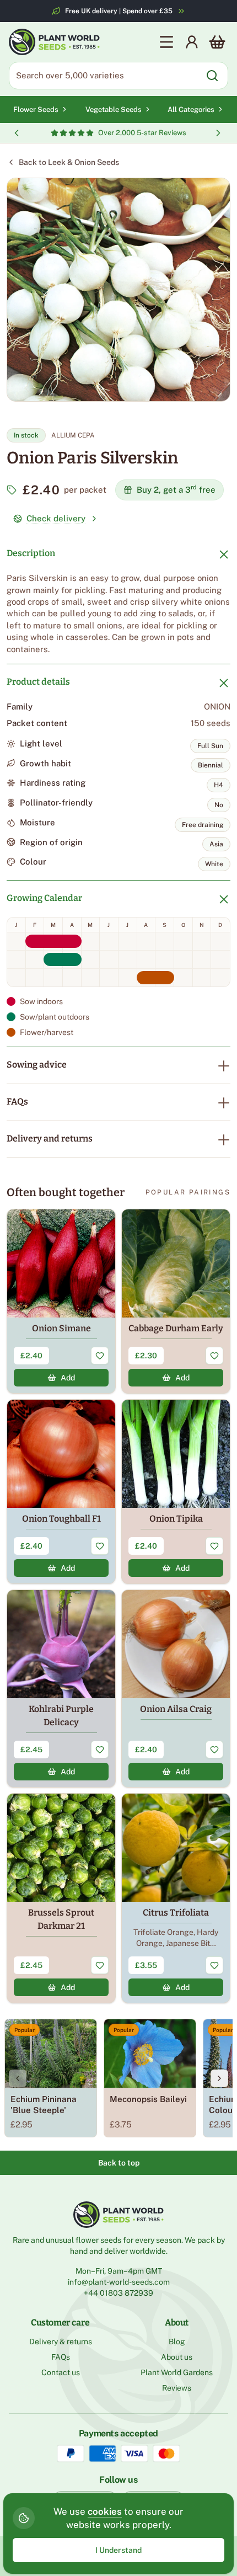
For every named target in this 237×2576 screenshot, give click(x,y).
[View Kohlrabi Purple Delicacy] (61, 1689)
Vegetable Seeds (114, 110)
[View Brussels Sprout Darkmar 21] (61, 1898)
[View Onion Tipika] (176, 1492)
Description (31, 553)
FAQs (17, 1102)
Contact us (61, 2372)
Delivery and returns (50, 1138)
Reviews (177, 2388)
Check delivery (56, 518)
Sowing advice (37, 1065)
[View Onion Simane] (61, 1301)
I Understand (118, 2550)
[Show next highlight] (218, 133)
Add (68, 1378)
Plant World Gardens (177, 2372)
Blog (177, 2342)
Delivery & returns (61, 2342)
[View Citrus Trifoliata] (176, 1898)
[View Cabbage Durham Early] (176, 1301)
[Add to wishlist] (100, 1356)
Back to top (119, 2163)
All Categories (191, 110)
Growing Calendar (44, 898)
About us (177, 2357)
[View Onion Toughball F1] (61, 1492)
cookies (105, 2511)
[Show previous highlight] (17, 133)
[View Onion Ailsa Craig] (176, 1689)
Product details (38, 682)
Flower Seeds (36, 110)
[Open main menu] (166, 42)
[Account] (192, 42)
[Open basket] (217, 42)
